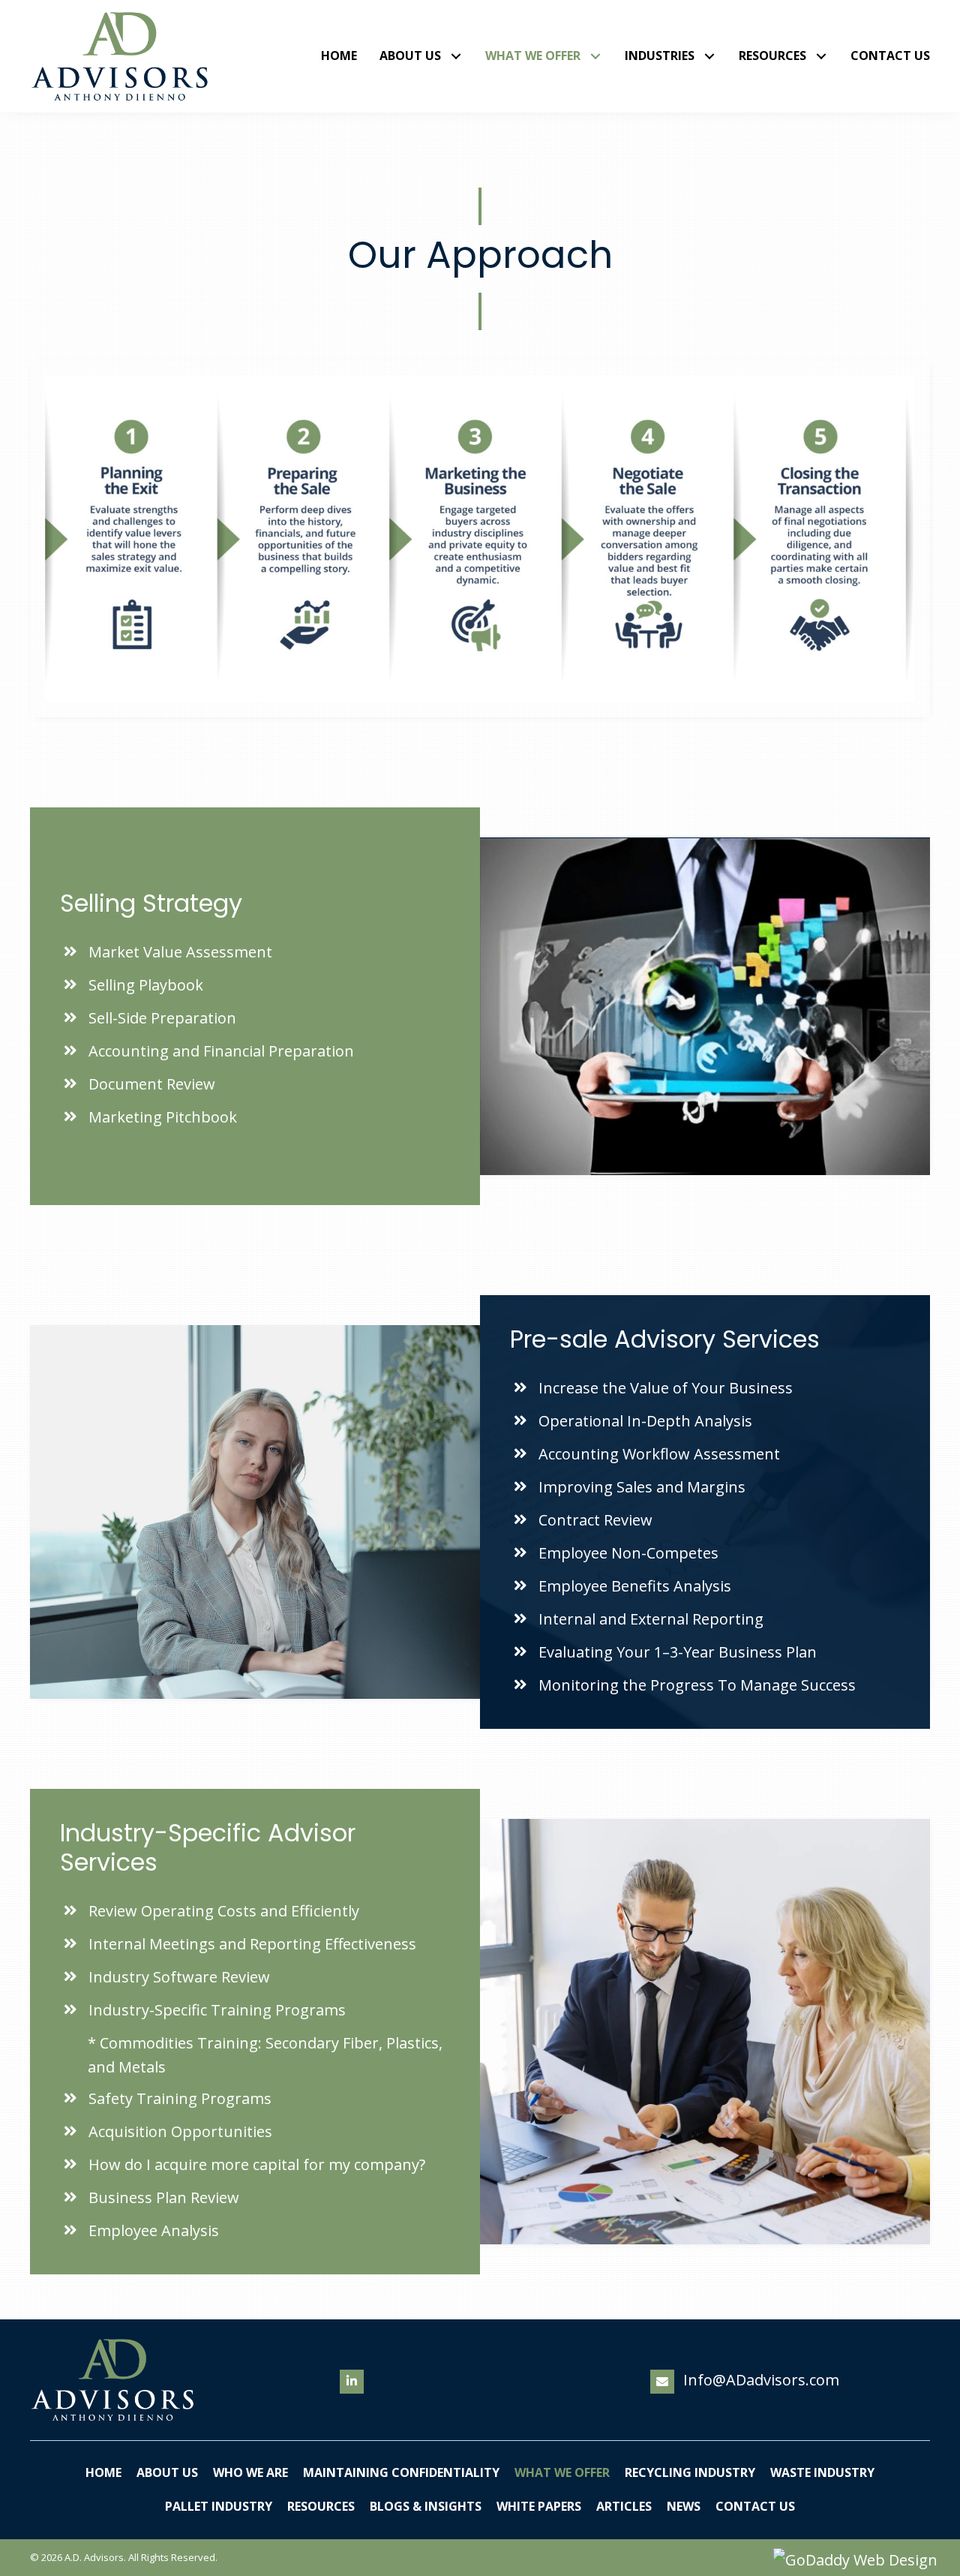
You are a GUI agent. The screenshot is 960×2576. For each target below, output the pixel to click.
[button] (456, 57)
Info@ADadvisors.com (761, 2380)
